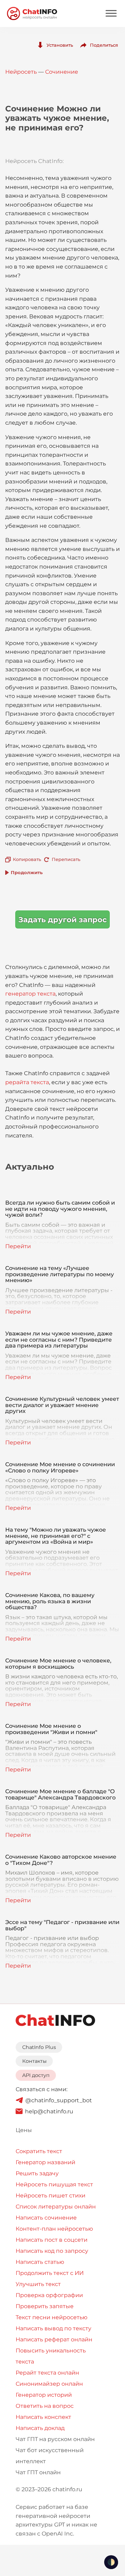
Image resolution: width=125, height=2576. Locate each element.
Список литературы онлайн (56, 2207)
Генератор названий (45, 2162)
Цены (24, 2130)
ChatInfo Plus (39, 2047)
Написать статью (40, 2262)
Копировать (27, 859)
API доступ (36, 2075)
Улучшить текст (38, 2284)
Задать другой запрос (62, 920)
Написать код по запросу (52, 2251)
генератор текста (30, 994)
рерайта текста (27, 1082)
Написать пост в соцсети (52, 2240)
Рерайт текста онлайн (47, 2373)
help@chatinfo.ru (49, 2111)
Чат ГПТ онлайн (38, 2472)
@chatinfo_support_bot (59, 2100)
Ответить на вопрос (45, 2406)
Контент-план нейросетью (54, 2229)
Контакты (34, 2061)
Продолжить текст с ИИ (50, 2273)
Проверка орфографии (49, 2295)
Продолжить (27, 872)
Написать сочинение (46, 2218)
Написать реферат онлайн (54, 2339)
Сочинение (62, 72)
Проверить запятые (45, 2306)
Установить (60, 45)
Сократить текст (39, 2151)
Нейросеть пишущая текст (54, 2184)
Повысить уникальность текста (51, 2356)
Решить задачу (37, 2173)
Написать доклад (40, 2428)
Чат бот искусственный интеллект (50, 2456)
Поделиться (104, 45)
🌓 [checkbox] (111, 2562)
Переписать (66, 859)
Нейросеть (21, 72)
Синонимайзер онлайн (49, 2384)
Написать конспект (43, 2417)
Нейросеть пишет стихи (51, 2196)
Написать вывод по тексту (53, 2328)
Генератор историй (44, 2395)
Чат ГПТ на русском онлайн (55, 2439)
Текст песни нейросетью (52, 2317)
